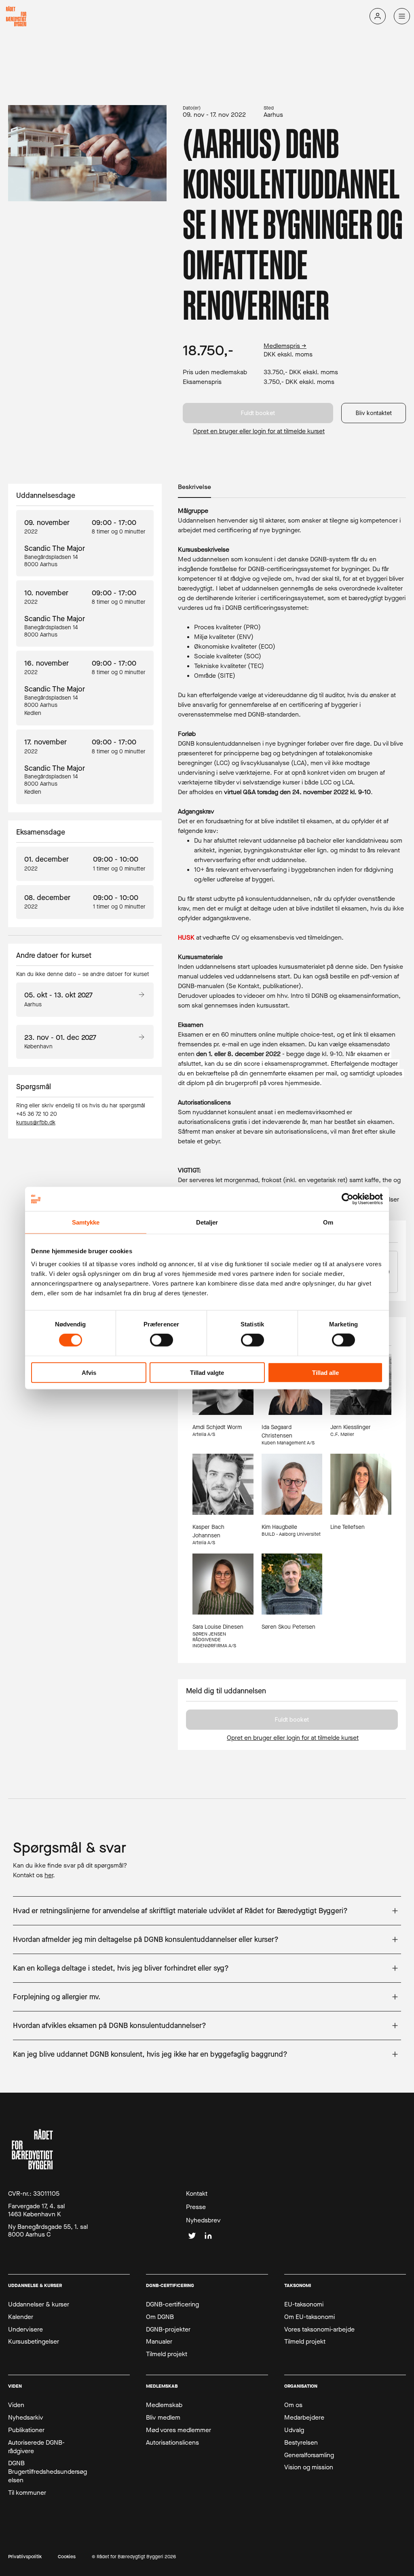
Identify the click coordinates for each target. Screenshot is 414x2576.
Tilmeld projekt (167, 2354)
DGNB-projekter (168, 2329)
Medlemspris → (285, 346)
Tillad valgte (207, 1372)
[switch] (162, 1340)
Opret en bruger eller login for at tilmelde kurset (259, 431)
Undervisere (25, 2329)
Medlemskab (164, 2405)
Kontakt (197, 2194)
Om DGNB (160, 2317)
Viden (16, 2405)
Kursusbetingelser (34, 2342)
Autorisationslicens (172, 2443)
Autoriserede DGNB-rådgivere (36, 2447)
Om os (293, 2405)
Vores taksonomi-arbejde (319, 2329)
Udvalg (294, 2430)
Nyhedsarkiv (26, 2418)
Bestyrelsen (301, 2443)
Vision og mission (309, 2467)
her (49, 1875)
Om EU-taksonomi (309, 2317)
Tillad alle (325, 1372)
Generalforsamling (309, 2455)
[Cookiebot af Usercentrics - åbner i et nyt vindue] (347, 1199)
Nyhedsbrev (203, 2220)
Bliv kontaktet (374, 413)
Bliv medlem (163, 2418)
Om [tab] (328, 1222)
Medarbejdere (304, 2418)
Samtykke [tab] (86, 1222)
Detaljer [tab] (207, 1222)
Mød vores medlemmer (178, 2430)
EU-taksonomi (304, 2304)
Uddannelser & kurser (39, 2304)
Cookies (67, 2557)
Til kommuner (27, 2493)
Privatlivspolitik (25, 2557)
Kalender (21, 2317)
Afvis (89, 1372)
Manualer (159, 2342)
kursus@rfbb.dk (36, 1123)
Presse (196, 2207)
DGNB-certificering (172, 2304)
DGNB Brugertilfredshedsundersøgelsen (48, 2472)
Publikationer (26, 2430)
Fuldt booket (258, 413)
